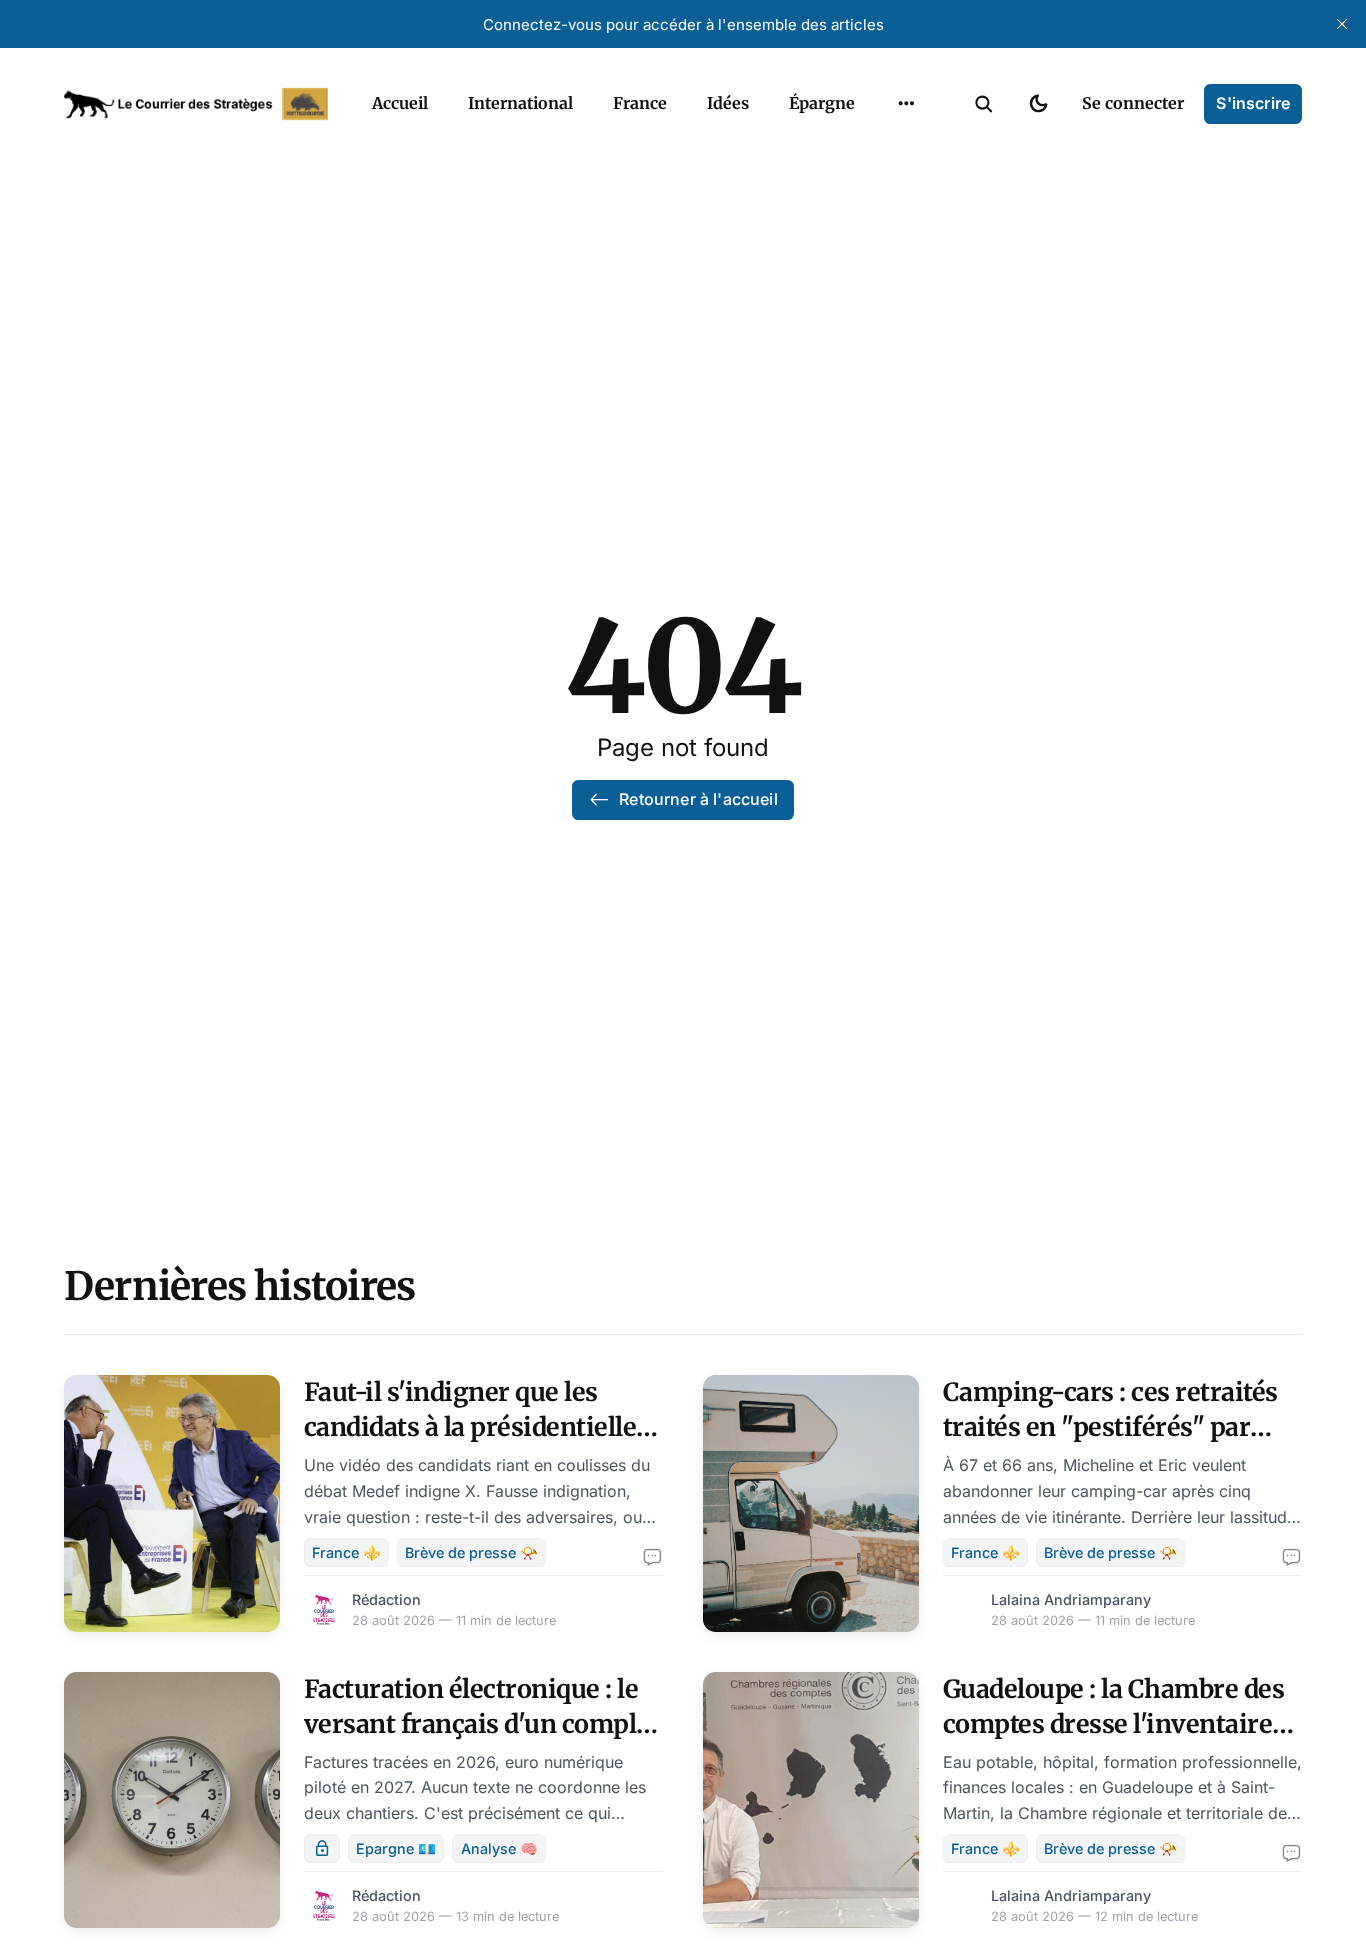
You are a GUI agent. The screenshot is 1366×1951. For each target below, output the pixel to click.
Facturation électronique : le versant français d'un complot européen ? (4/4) (482, 1724)
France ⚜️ (346, 1552)
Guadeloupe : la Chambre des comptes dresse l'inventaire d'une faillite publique (1114, 1724)
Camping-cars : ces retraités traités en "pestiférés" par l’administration (1110, 1427)
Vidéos (880, 150)
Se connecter (1133, 103)
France (640, 103)
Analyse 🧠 (499, 1848)
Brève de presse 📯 (471, 1552)
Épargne (822, 103)
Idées (728, 103)
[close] (1342, 24)
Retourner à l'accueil (698, 799)
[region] (906, 104)
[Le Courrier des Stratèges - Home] (196, 104)
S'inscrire (1253, 103)
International (520, 103)
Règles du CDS (906, 189)
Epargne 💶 (396, 1848)
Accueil (400, 103)
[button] (984, 104)
